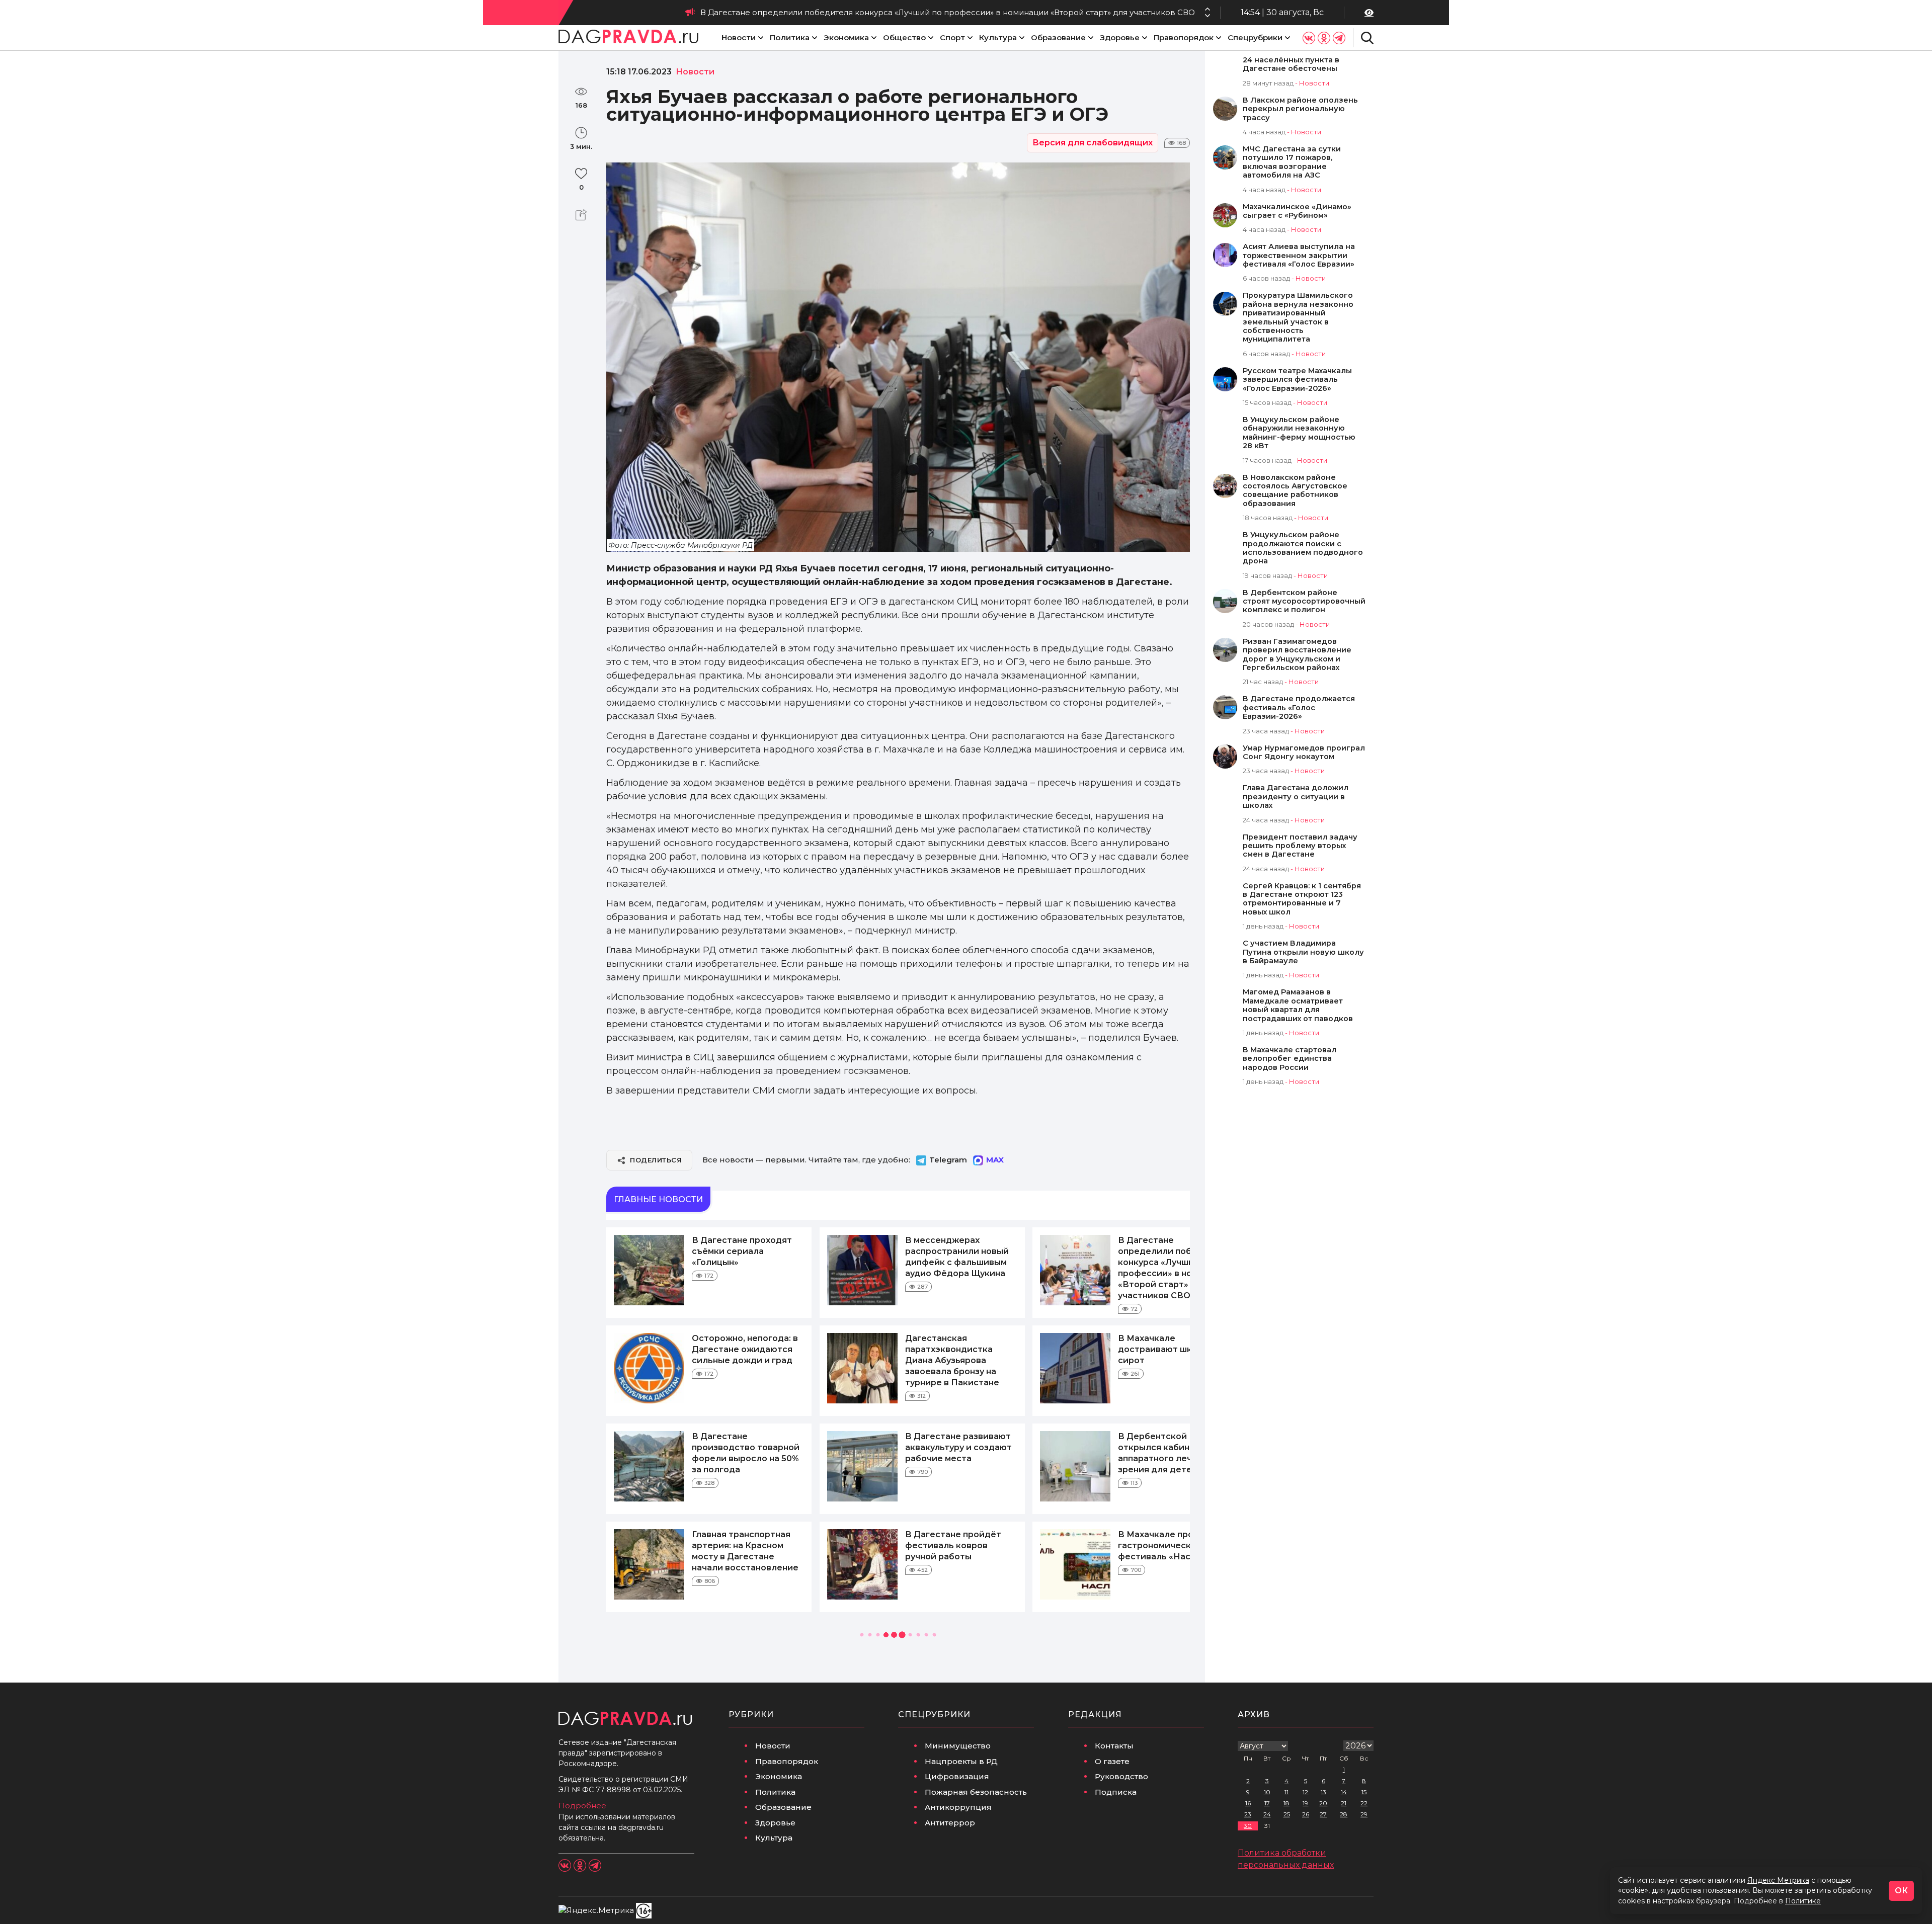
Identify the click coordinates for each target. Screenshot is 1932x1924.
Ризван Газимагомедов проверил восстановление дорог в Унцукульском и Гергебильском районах (1297, 655)
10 (1267, 1792)
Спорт (952, 37)
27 (1323, 1814)
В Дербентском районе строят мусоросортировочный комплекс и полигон (1304, 602)
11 (1286, 1792)
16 (1248, 1803)
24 (1267, 1814)
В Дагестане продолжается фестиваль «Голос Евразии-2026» (1299, 708)
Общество (904, 37)
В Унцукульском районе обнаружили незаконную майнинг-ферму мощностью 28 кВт (1299, 433)
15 (1364, 1792)
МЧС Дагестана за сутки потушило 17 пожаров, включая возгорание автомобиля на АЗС (1292, 162)
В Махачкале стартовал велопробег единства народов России (1290, 1059)
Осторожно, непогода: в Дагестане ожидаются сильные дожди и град (745, 1349)
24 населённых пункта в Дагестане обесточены (1291, 64)
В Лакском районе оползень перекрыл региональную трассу (1300, 109)
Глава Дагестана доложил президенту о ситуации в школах (1296, 797)
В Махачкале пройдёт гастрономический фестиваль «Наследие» (1171, 1545)
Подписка (1116, 1792)
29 (1364, 1814)
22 (1364, 1803)
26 (1306, 1814)
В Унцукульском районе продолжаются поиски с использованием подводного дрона (1303, 548)
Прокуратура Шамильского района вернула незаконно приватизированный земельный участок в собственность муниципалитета (1298, 317)
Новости (739, 37)
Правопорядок (1184, 37)
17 (1267, 1803)
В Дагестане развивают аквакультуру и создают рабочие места (958, 1447)
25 (1287, 1814)
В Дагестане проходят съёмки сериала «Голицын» (742, 1251)
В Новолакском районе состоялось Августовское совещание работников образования (1295, 491)
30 (1248, 1826)
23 (1248, 1814)
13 (1323, 1792)
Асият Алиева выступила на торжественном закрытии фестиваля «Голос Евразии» (1299, 256)
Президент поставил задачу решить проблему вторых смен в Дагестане (1300, 846)
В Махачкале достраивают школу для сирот (1172, 1349)
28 (1344, 1814)
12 (1305, 1792)
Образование (1058, 37)
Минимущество (958, 1746)
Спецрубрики (1255, 37)
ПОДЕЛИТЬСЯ (656, 1160)
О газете (1112, 1761)
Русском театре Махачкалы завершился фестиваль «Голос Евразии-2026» (1297, 380)
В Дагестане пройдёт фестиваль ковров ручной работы (953, 1545)
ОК (1901, 1891)
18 (1286, 1803)
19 (1305, 1803)
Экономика (846, 37)
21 (1344, 1803)
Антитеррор (950, 1823)
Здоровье (1120, 37)
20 (1323, 1803)
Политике (1803, 1901)
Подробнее (582, 1806)
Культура (998, 37)
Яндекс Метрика (1778, 1880)
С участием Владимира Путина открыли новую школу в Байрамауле (1303, 952)
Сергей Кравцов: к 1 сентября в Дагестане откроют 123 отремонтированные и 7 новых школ (1302, 899)
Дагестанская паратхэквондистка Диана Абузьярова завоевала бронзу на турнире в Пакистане (952, 1360)
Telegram (948, 1160)
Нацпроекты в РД (961, 1761)
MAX (995, 1160)
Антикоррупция (958, 1807)
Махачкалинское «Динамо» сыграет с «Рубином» (1297, 211)
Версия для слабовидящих (1093, 143)
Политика (790, 37)
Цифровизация (957, 1776)
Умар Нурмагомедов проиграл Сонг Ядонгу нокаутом (1304, 752)
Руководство (1121, 1776)
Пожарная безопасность (976, 1792)
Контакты (1114, 1746)
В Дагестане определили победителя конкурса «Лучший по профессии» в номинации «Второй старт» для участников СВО (948, 12)
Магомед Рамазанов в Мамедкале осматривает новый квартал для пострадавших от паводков (1298, 1005)
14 (1344, 1792)
